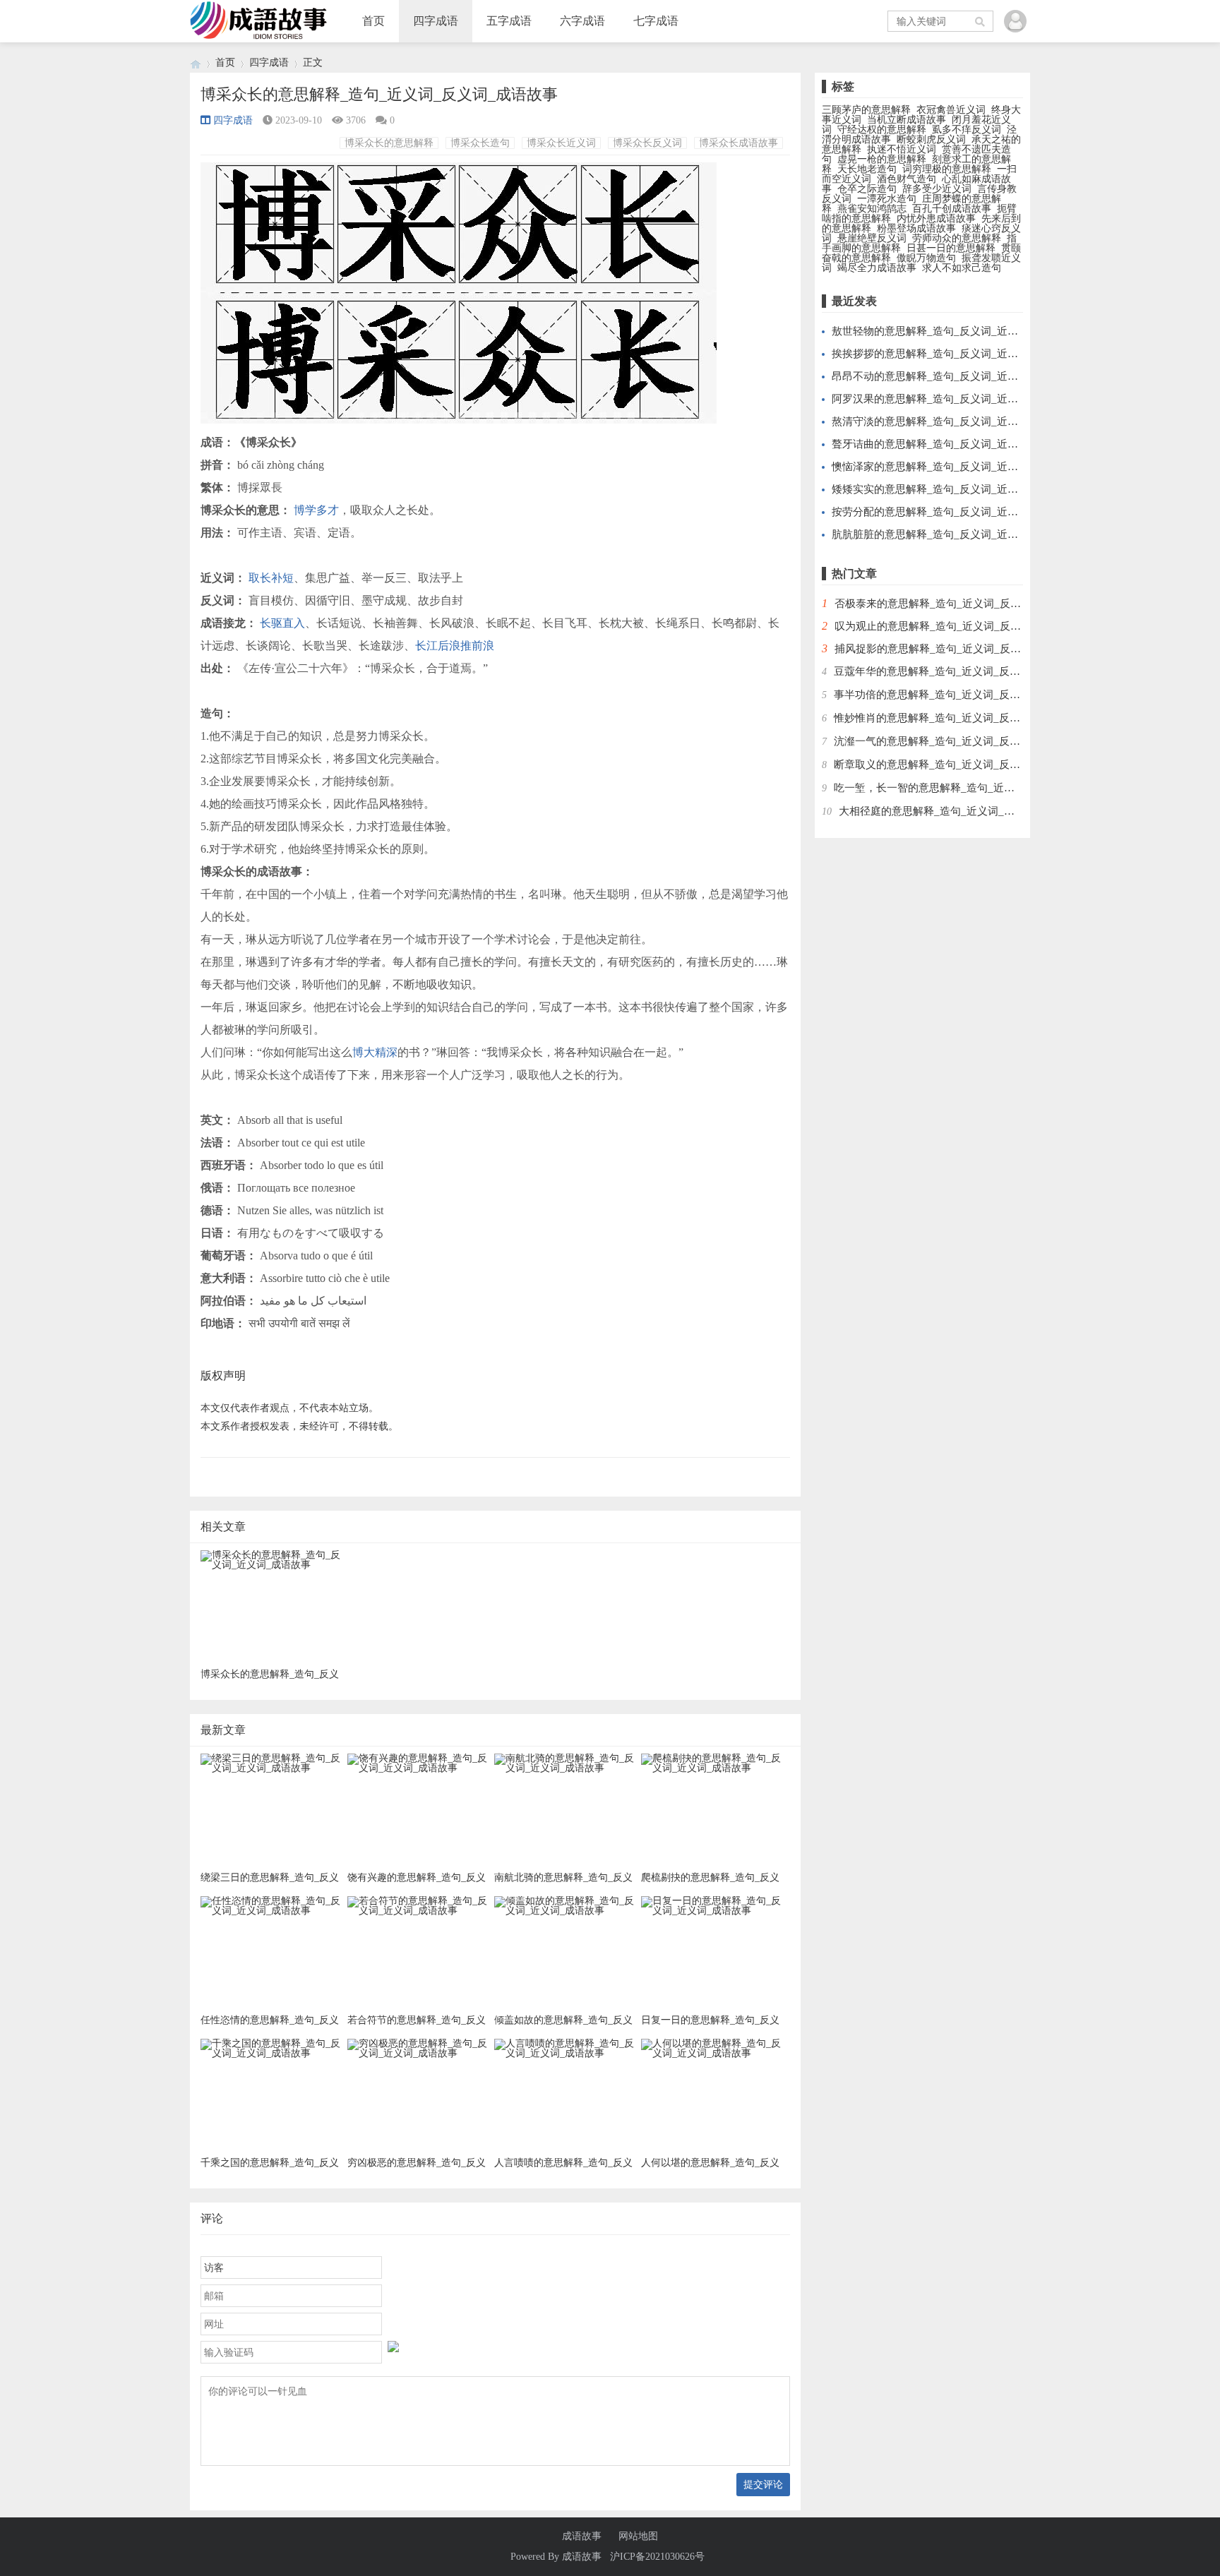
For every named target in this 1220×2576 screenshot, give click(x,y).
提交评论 (763, 2484)
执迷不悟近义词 (902, 149)
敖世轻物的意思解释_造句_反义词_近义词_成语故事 (954, 331)
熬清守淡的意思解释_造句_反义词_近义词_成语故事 (954, 421)
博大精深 (375, 1052)
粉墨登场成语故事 (916, 228)
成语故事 (582, 2536)
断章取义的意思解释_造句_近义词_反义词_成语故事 (956, 765)
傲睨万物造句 (926, 258)
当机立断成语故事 (907, 120)
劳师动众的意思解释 (957, 238)
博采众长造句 (480, 143)
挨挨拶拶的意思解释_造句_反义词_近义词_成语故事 (954, 354)
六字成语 (582, 21)
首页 (373, 21)
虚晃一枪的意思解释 (882, 159)
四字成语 (436, 21)
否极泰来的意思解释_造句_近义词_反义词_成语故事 (957, 604)
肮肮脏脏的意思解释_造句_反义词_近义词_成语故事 (954, 534)
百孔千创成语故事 (952, 209)
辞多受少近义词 (937, 189)
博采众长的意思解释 (389, 143)
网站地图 (638, 2536)
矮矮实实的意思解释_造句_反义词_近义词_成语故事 (954, 489)
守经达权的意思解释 (882, 130)
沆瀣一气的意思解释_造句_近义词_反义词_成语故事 (956, 741)
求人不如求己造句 (962, 268)
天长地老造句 (867, 169)
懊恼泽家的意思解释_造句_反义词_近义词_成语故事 (954, 467)
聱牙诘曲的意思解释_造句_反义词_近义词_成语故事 (954, 444)
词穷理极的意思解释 (947, 169)
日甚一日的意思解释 (951, 248)
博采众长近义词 (561, 143)
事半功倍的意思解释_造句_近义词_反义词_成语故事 (956, 695)
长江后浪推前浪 (455, 646)
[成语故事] (196, 62)
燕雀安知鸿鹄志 (872, 209)
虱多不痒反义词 (967, 130)
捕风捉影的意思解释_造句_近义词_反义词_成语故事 (957, 649)
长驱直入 (282, 623)
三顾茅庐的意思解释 (866, 110)
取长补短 (271, 578)
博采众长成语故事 (738, 143)
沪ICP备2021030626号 (657, 2557)
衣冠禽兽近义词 (951, 110)
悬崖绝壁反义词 (872, 238)
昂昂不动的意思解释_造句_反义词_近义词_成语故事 (954, 376)
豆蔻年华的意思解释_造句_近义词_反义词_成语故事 (956, 671)
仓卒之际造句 (867, 189)
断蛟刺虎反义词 (931, 139)
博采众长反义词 (647, 143)
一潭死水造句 (887, 199)
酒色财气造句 (907, 179)
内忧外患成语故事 (936, 218)
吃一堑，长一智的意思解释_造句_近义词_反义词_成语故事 (972, 788)
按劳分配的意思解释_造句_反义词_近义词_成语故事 (954, 512)
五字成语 (509, 21)
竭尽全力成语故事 (877, 268)
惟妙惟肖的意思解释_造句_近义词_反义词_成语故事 (956, 718)
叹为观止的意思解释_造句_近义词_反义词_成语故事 (957, 626)
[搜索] (981, 21)
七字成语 (656, 21)
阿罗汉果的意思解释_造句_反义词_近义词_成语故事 (954, 399)
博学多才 (316, 510)
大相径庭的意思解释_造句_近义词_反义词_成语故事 (961, 811)
